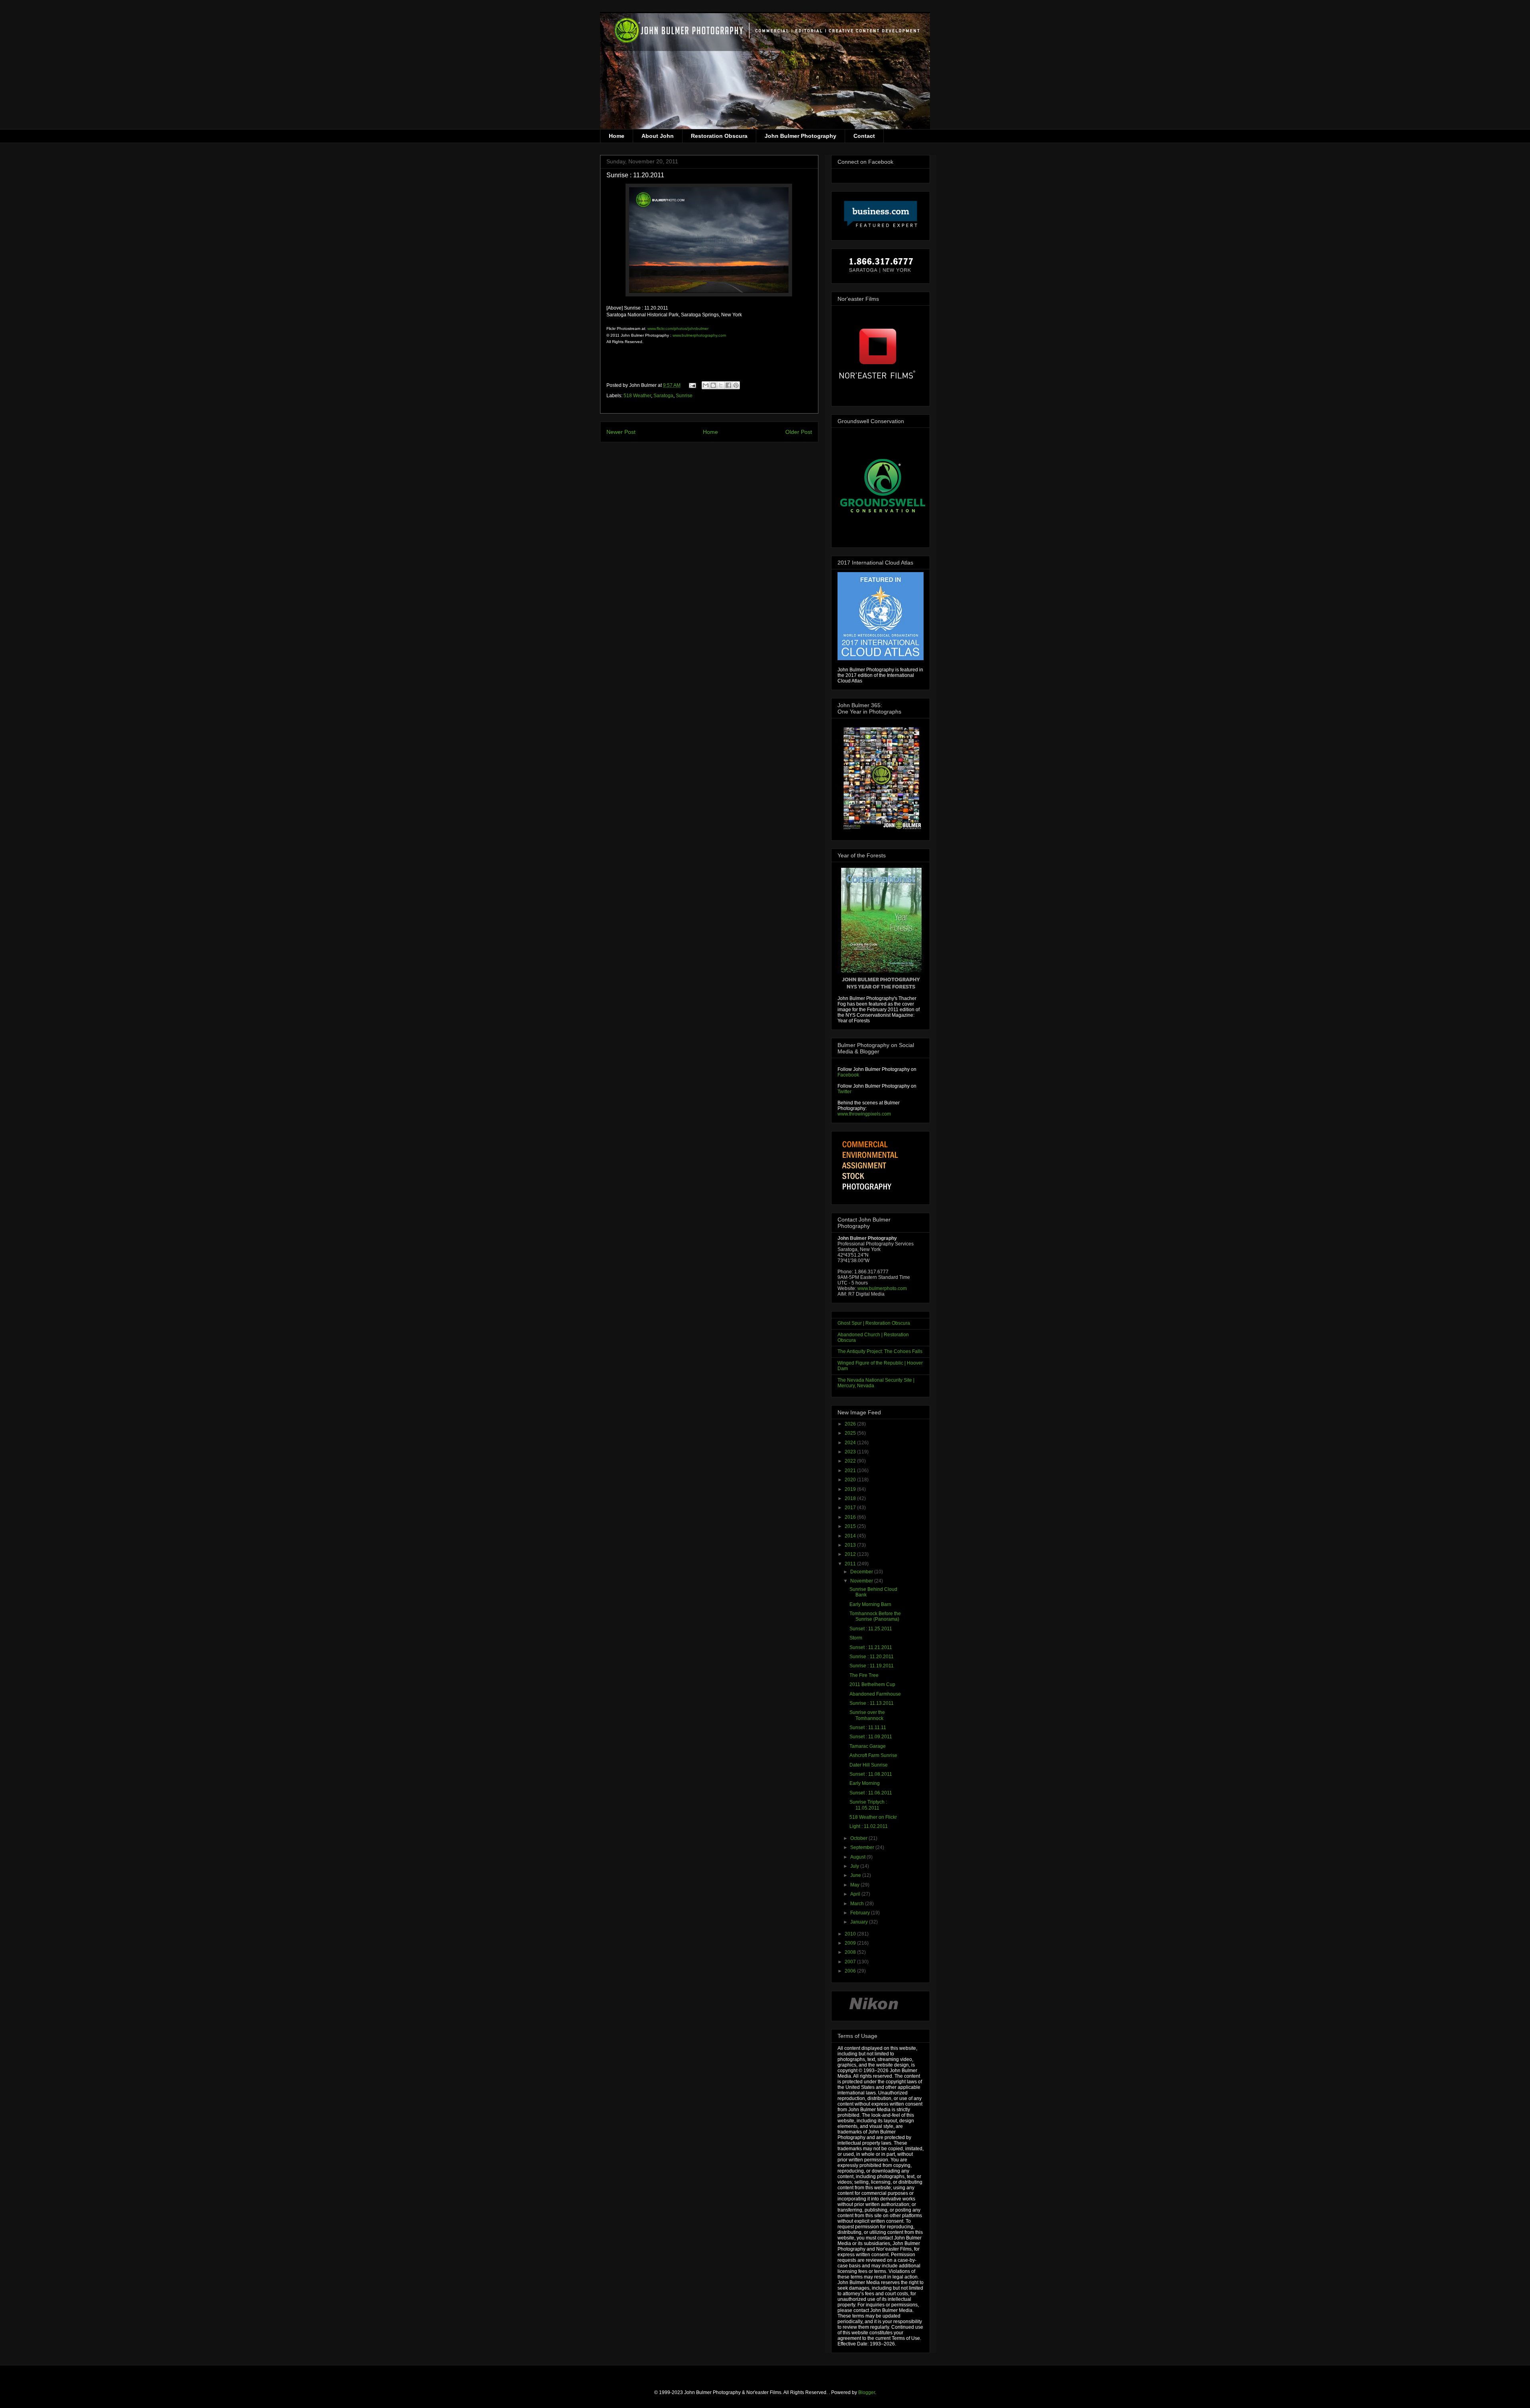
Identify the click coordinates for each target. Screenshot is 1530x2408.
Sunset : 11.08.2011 (871, 1774)
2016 (851, 1517)
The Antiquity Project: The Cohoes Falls (880, 1351)
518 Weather (637, 396)
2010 (851, 1934)
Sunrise (684, 396)
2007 (851, 1962)
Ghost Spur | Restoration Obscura (874, 1323)
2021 (851, 1471)
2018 (851, 1498)
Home (617, 136)
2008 (851, 1952)
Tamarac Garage (868, 1746)
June (856, 1875)
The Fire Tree (864, 1675)
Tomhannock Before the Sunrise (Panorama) (875, 1616)
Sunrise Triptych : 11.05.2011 (868, 1805)
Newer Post (621, 432)
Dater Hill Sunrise (869, 1765)
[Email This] (706, 385)
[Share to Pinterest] (736, 385)
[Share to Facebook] (728, 385)
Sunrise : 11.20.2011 (872, 1657)
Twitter (844, 1092)
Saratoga (663, 396)
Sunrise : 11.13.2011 (872, 1703)
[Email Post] (692, 385)
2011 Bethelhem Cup (872, 1684)
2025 (851, 1433)
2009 (851, 1943)
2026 (851, 1424)
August (858, 1857)
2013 (851, 1545)
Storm (856, 1638)
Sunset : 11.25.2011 (871, 1629)
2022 (851, 1461)
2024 (851, 1443)
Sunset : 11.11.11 (868, 1728)
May (855, 1885)
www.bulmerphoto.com (882, 1288)
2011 (851, 1564)
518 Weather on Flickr (873, 1817)
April (856, 1894)
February (861, 1913)
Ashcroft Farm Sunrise (873, 1755)
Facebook (848, 1075)
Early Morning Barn (870, 1604)
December (862, 1572)
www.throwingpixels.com (864, 1114)
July (855, 1866)
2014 (851, 1536)
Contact (864, 136)
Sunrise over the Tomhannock (867, 1715)
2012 (851, 1554)
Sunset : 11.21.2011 (871, 1647)
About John (658, 136)
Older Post (799, 432)
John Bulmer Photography (800, 136)
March (858, 1904)
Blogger (867, 2392)
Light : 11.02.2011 (869, 1826)
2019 (851, 1489)
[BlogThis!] (713, 385)
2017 (851, 1508)
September (863, 1847)
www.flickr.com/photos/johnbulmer (678, 328)
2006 (851, 1971)
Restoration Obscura (719, 136)
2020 (851, 1480)
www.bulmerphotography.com (699, 335)
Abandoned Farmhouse (875, 1694)
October (859, 1838)
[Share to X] (721, 385)
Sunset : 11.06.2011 (871, 1793)
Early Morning (865, 1783)
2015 (851, 1526)
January (860, 1922)
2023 (851, 1452)
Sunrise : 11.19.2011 (872, 1666)
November (862, 1581)
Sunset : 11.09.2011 (871, 1737)
